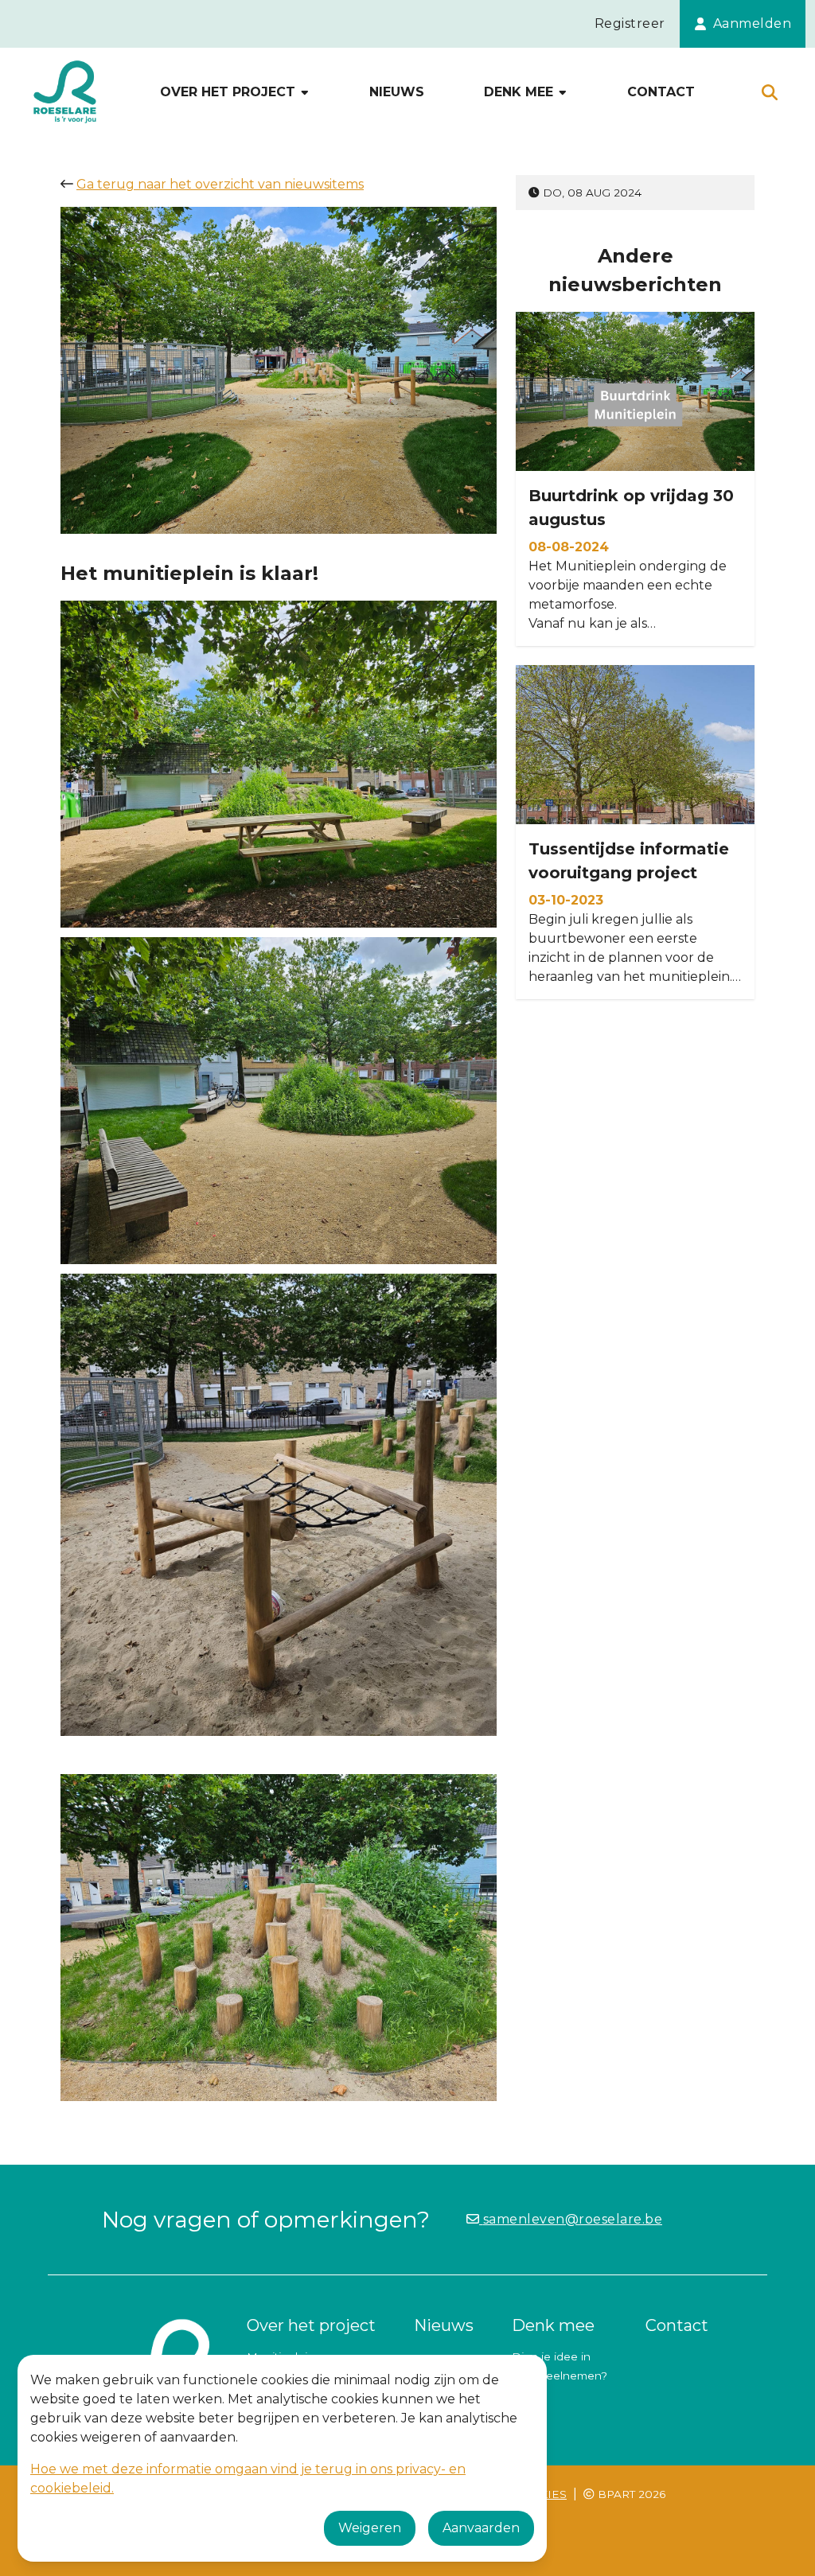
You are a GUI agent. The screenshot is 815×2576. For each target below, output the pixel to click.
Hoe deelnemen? (560, 2376)
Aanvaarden (481, 2528)
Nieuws (397, 92)
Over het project (230, 92)
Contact (661, 92)
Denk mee (521, 92)
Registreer (630, 23)
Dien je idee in (551, 2356)
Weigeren (370, 2528)
